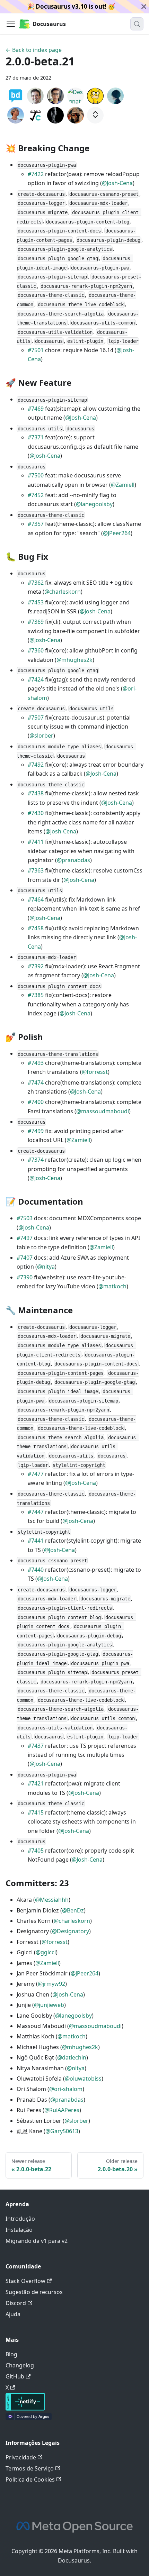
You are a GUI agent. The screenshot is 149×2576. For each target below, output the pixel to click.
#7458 (36, 928)
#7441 (36, 1541)
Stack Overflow (25, 2281)
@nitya (46, 1267)
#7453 (36, 602)
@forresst (95, 1072)
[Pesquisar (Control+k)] (137, 24)
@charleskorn (63, 592)
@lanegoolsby (94, 504)
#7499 (36, 1131)
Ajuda (13, 2314)
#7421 (36, 1783)
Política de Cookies (30, 2479)
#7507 (36, 718)
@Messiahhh (52, 1900)
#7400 (36, 1102)
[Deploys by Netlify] (25, 2409)
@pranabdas (73, 860)
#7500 (36, 475)
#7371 (36, 437)
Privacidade (21, 2457)
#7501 (36, 350)
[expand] (95, 115)
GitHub (15, 2376)
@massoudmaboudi (103, 1111)
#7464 (36, 899)
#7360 (36, 650)
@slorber (41, 736)
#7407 (25, 1258)
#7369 (36, 622)
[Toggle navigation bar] (11, 24)
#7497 (25, 1238)
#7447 (36, 1512)
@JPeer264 (117, 533)
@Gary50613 (62, 2131)
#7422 (36, 174)
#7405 (36, 1851)
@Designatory (71, 1931)
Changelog (20, 2365)
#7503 (25, 1218)
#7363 (36, 870)
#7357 (36, 524)
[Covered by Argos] (29, 2418)
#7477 (36, 1474)
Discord (16, 2303)
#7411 (36, 842)
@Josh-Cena (117, 183)
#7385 (36, 995)
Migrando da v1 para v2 (37, 2241)
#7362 (36, 583)
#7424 (36, 679)
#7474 (36, 1083)
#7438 (36, 793)
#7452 (36, 495)
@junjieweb (49, 2005)
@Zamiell (123, 485)
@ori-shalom (66, 2089)
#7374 (36, 1160)
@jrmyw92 (51, 1984)
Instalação (19, 2230)
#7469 (36, 409)
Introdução (20, 2219)
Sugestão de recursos (34, 2292)
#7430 (36, 813)
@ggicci (46, 1952)
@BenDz (73, 1910)
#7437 (36, 1746)
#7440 (36, 1570)
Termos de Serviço (30, 2468)
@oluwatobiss (83, 2079)
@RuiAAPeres (62, 2110)
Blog (11, 2354)
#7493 (36, 1063)
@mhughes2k (74, 660)
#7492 (36, 765)
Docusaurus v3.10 (62, 6)
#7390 (25, 1277)
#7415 (36, 1812)
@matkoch (112, 1286)
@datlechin (72, 2057)
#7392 (36, 966)
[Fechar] (144, 7)
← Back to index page (34, 50)
